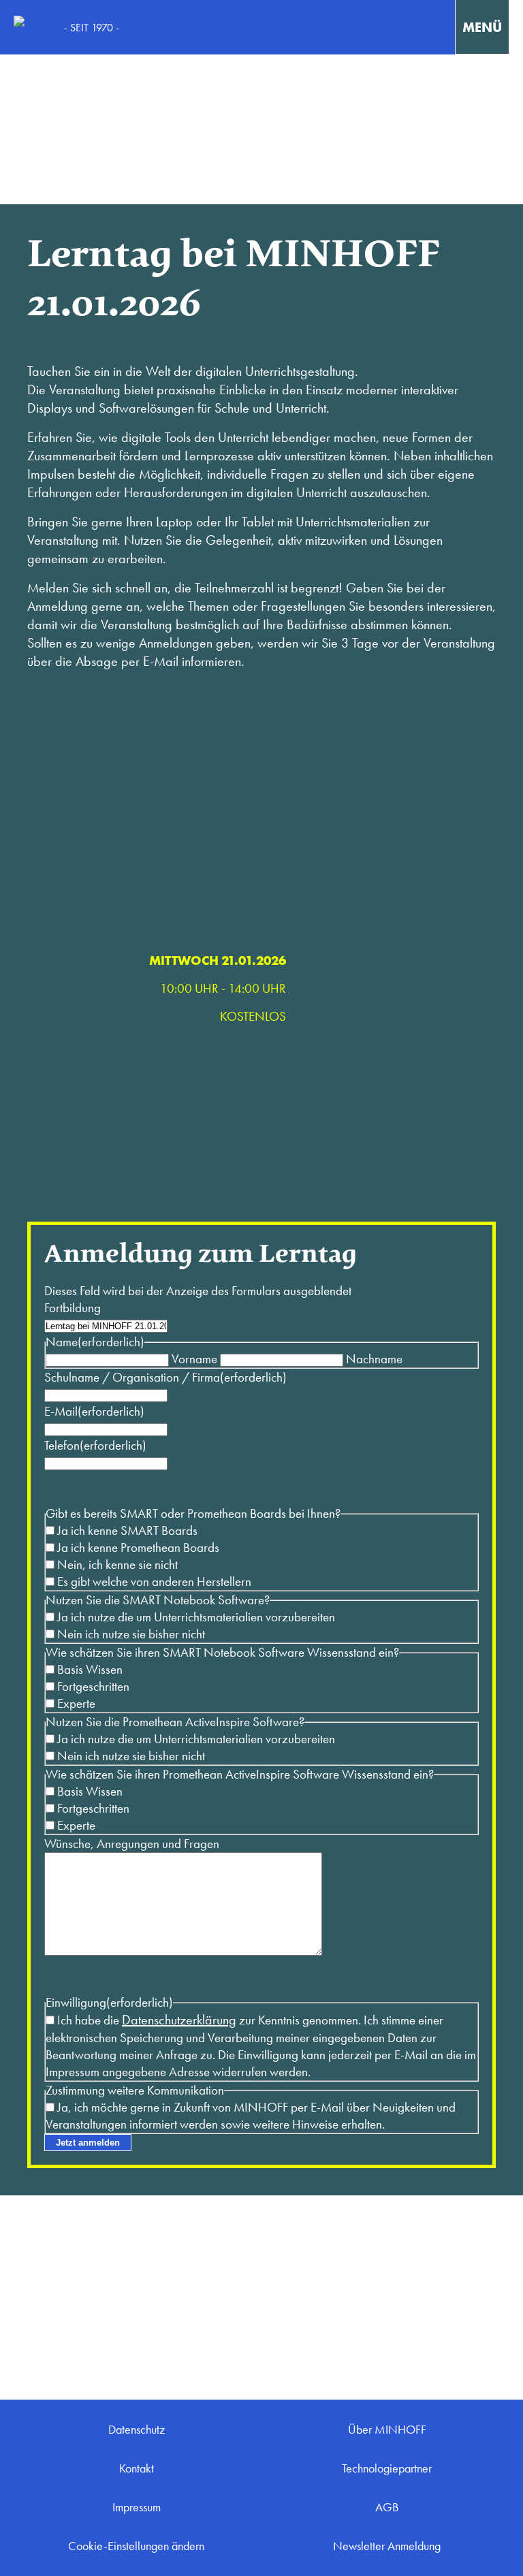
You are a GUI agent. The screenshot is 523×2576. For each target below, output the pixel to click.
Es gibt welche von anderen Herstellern (154, 1581)
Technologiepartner (387, 2468)
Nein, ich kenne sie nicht (117, 1564)
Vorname (194, 1359)
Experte (76, 1703)
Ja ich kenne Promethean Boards (138, 1547)
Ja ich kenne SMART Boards (127, 1530)
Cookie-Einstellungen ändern (136, 2546)
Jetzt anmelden (88, 2143)
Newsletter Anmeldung (387, 2546)
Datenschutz (137, 2430)
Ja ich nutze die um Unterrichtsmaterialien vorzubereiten (196, 1617)
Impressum (137, 2507)
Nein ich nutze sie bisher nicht (131, 1634)
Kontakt (137, 2468)
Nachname (374, 1359)
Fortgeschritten (93, 1686)
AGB (387, 2507)
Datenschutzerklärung (179, 2020)
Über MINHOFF (387, 2430)
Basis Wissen (90, 1669)
